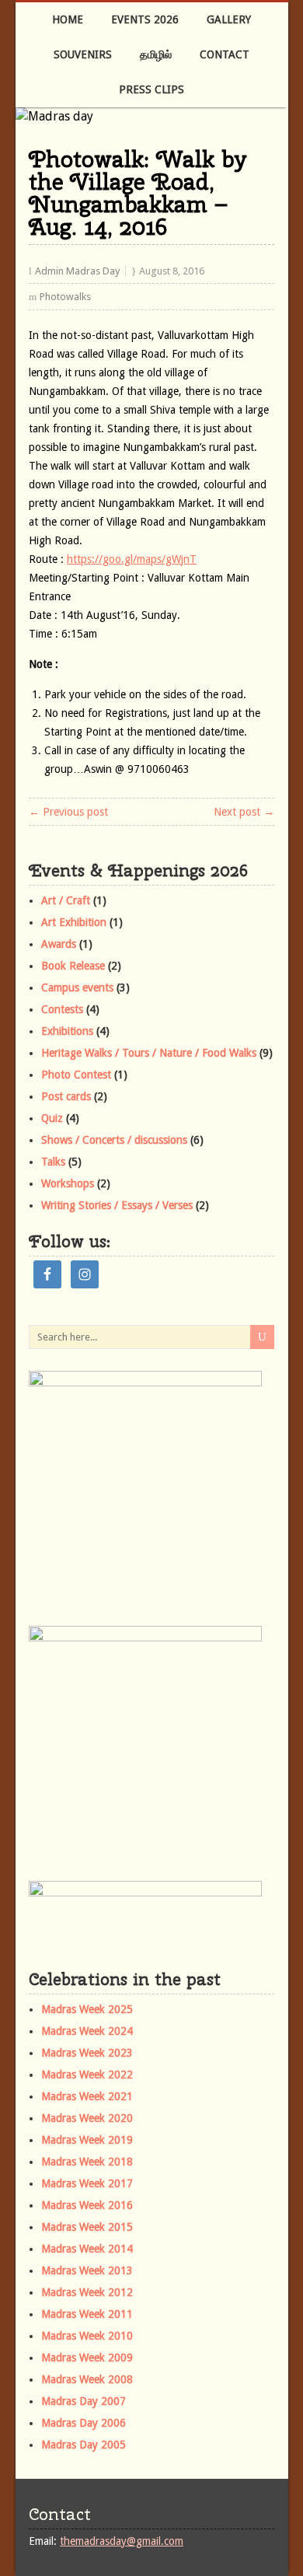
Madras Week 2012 (87, 2292)
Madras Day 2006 (84, 2423)
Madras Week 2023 (87, 2053)
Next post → (244, 812)
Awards (59, 944)
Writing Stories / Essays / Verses (117, 1205)
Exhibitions (67, 1031)
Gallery (229, 19)
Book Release (73, 966)
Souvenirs (83, 54)
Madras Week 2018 (87, 2162)
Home (68, 19)
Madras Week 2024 (87, 2031)
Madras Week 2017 (87, 2183)
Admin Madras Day (77, 271)
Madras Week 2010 (87, 2336)
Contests (62, 1009)
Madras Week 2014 (87, 2249)
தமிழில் (156, 54)
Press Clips (151, 89)
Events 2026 (145, 19)
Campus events (77, 987)
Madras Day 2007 (84, 2401)
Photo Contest (76, 1075)
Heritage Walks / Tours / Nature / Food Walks (149, 1053)
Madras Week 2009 (87, 2358)
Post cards (66, 1096)
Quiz (52, 1118)
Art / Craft (66, 900)
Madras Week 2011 (87, 2314)
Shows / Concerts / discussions (114, 1140)
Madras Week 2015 (87, 2227)
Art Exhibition (74, 922)
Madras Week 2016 (87, 2205)
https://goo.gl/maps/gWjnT (132, 559)
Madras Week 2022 (87, 2074)
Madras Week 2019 (87, 2140)
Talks (53, 1162)
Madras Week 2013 (87, 2270)
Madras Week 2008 (87, 2379)
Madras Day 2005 (84, 2445)
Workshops (68, 1183)
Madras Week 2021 (87, 2096)
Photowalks (65, 297)
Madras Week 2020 (87, 2118)
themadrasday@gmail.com (122, 2541)
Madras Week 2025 (87, 2009)
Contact (225, 54)
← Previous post (68, 812)
